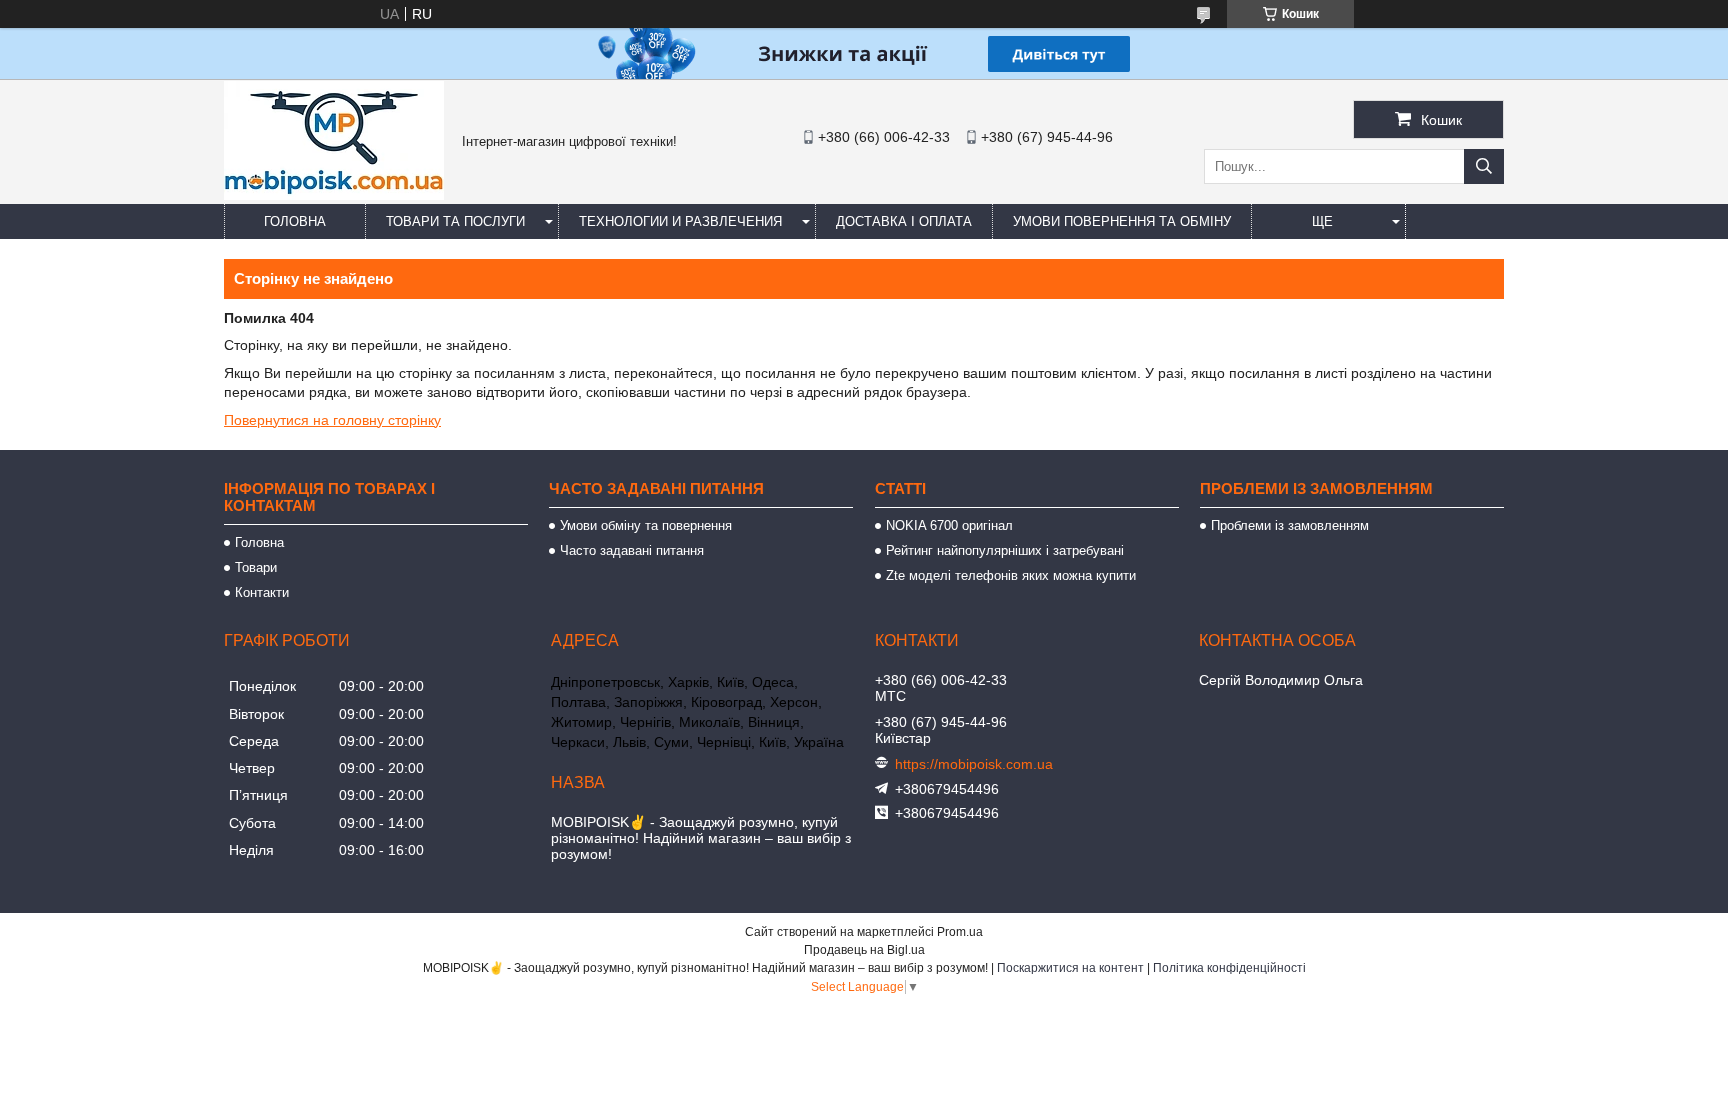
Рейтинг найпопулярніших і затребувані (1005, 550)
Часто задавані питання (632, 550)
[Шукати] (1484, 166)
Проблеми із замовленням (1290, 525)
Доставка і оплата (904, 221)
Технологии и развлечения (680, 221)
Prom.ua (960, 932)
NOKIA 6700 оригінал (949, 525)
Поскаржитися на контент (1070, 968)
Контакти (262, 592)
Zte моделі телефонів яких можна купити (1011, 575)
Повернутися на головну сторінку (332, 420)
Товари (256, 567)
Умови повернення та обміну (1122, 221)
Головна (295, 221)
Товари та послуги (455, 221)
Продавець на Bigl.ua (864, 950)
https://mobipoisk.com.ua (974, 764)
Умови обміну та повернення (646, 525)
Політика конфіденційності (1229, 968)
